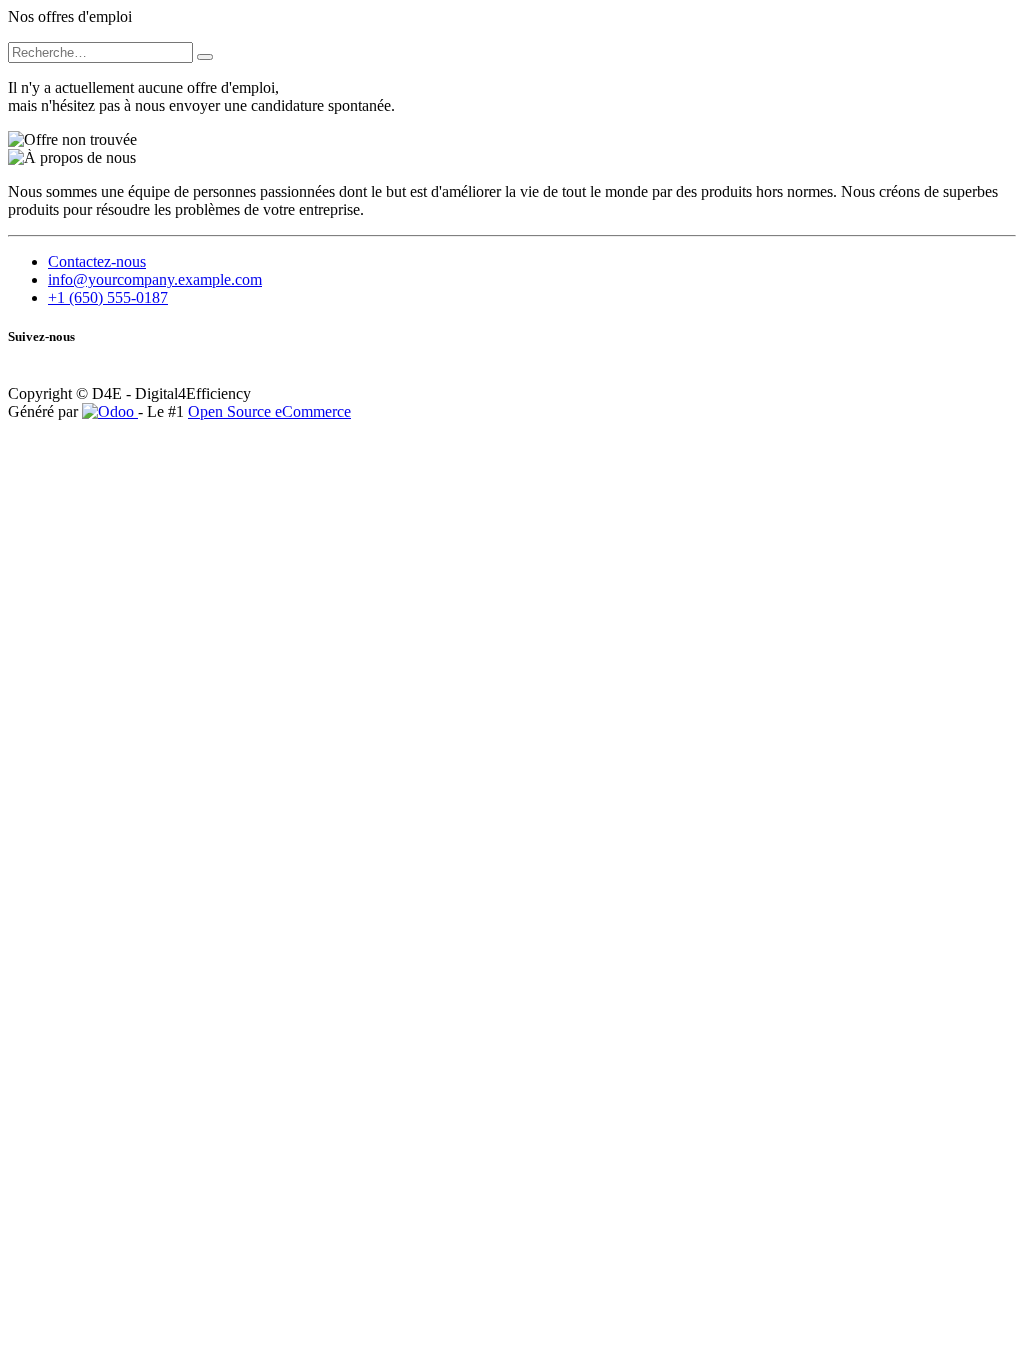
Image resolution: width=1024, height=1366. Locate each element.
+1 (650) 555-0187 (108, 297)
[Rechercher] (205, 57)
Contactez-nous (97, 261)
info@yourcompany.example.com (155, 279)
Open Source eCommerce (269, 411)
